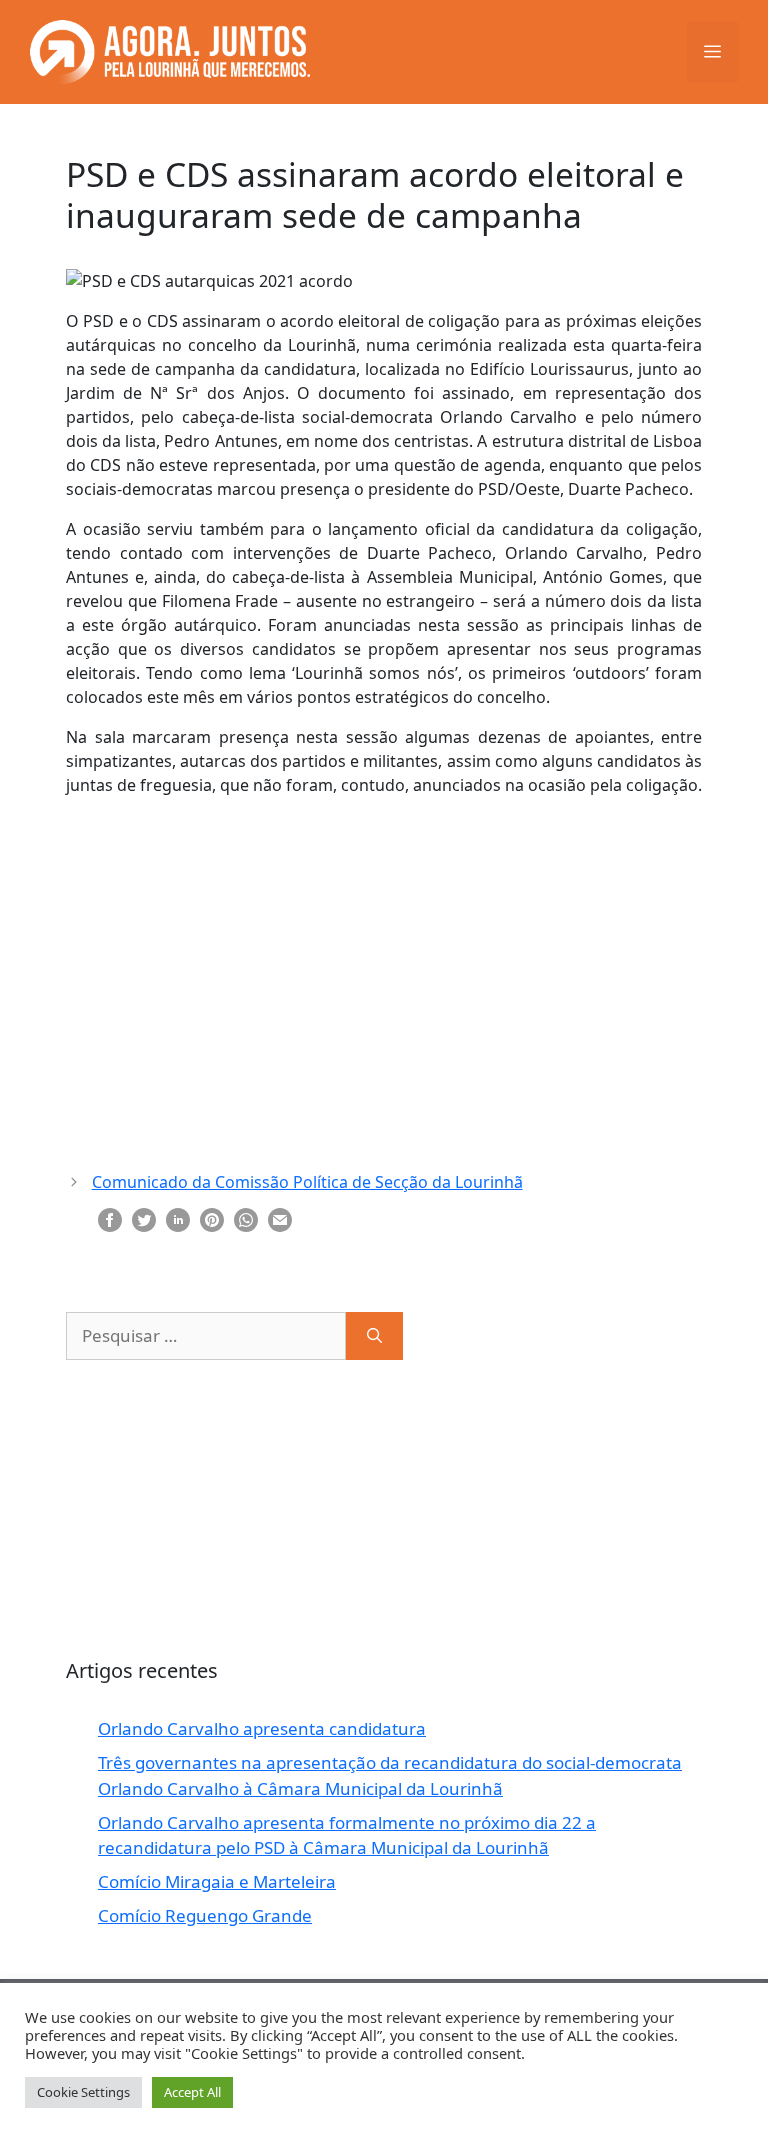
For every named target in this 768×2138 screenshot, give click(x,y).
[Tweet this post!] (144, 1218)
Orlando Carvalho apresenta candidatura (262, 1728)
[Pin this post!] (212, 1218)
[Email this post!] (280, 1218)
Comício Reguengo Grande (205, 1915)
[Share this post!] (110, 1218)
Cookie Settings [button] (83, 2092)
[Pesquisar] (374, 1336)
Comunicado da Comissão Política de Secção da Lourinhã (307, 1182)
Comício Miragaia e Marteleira (217, 1881)
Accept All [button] (192, 2092)
